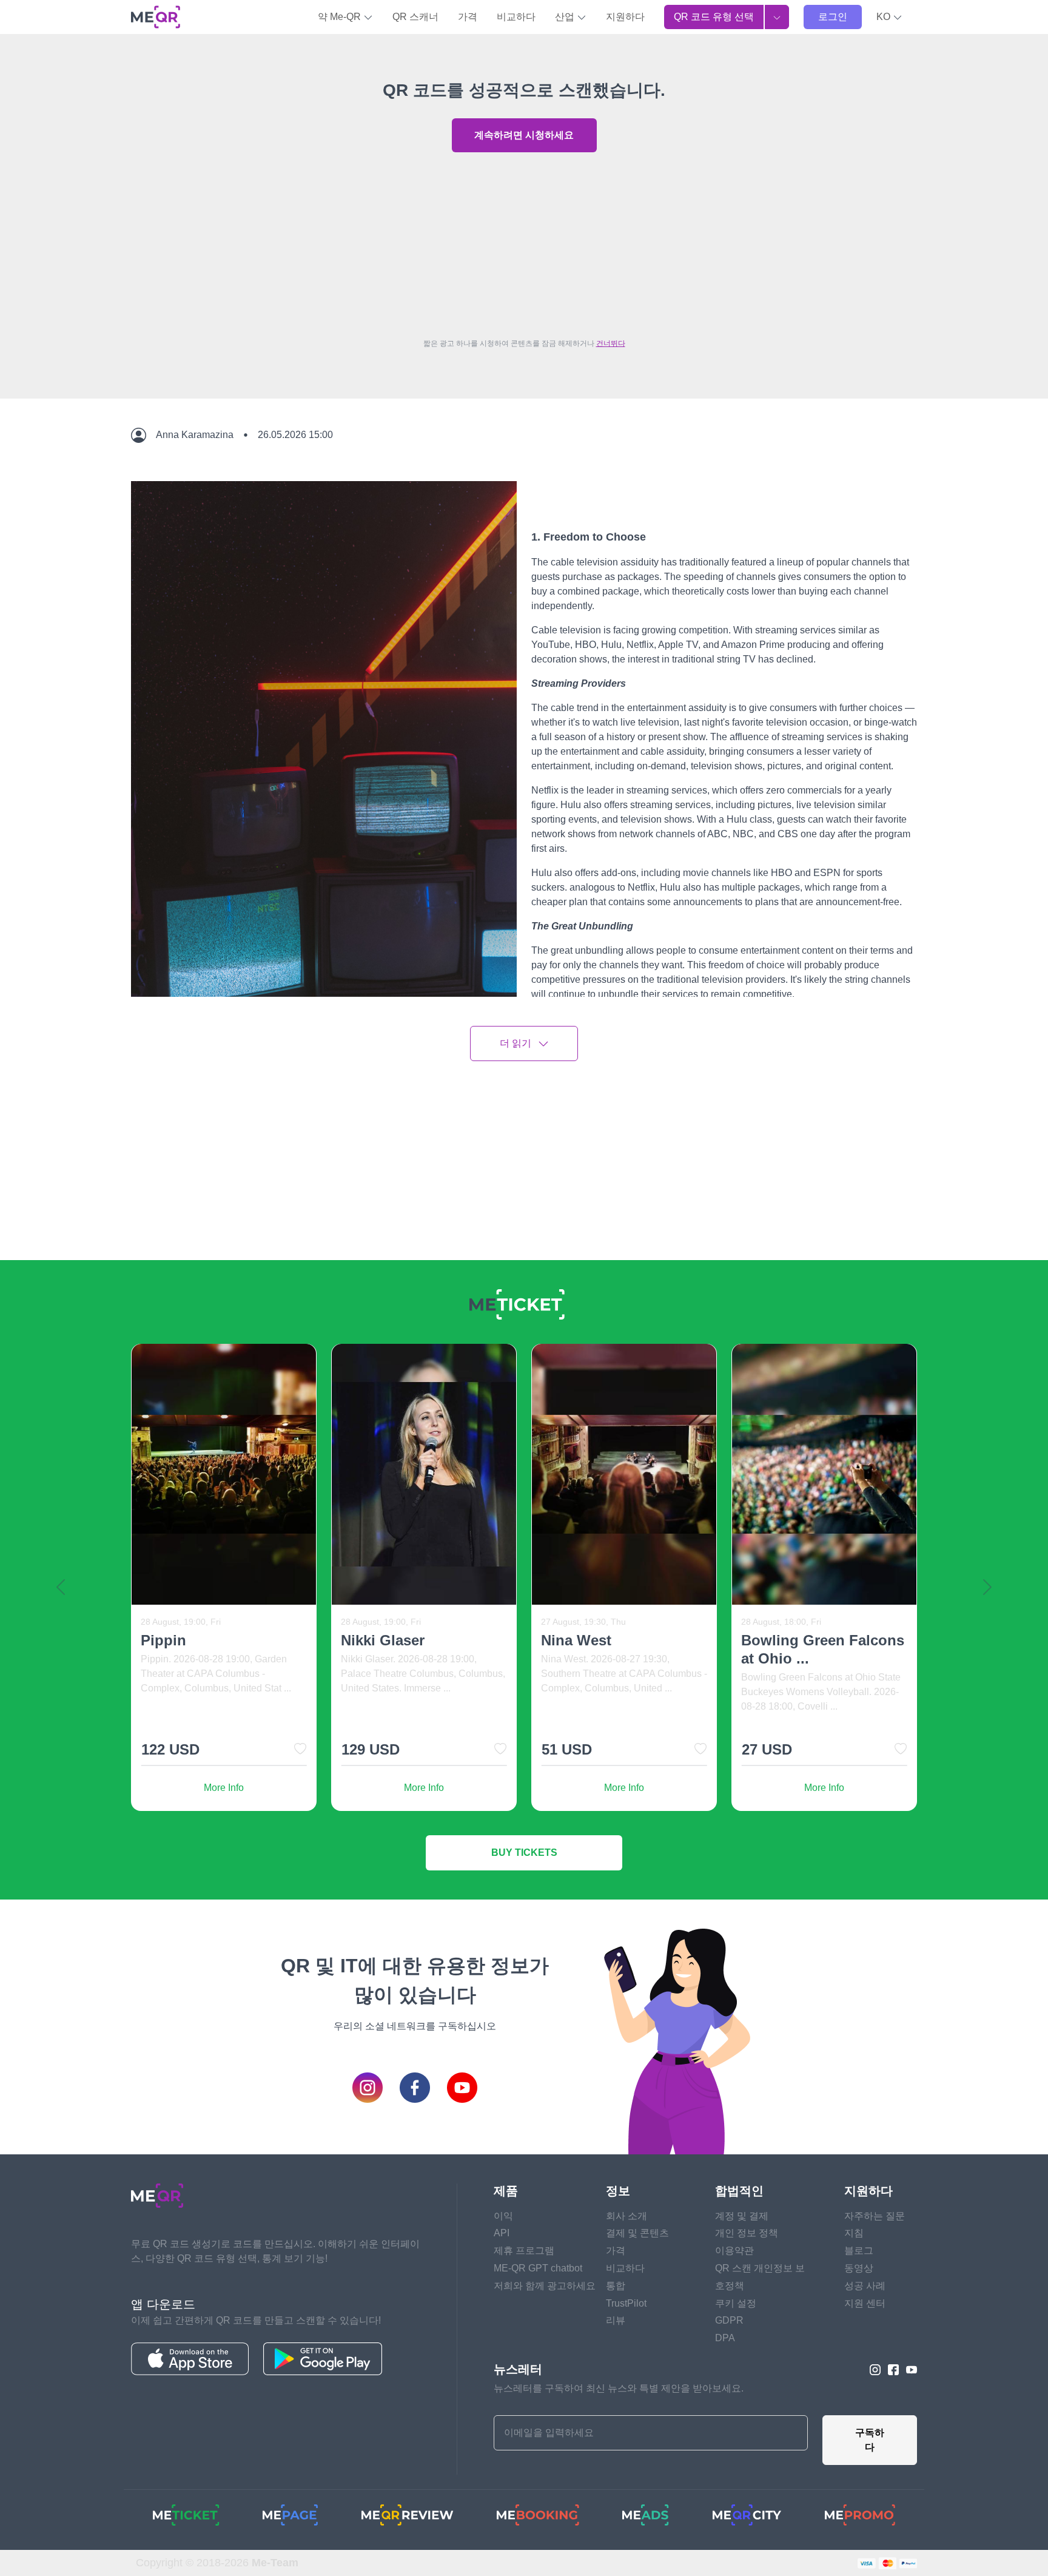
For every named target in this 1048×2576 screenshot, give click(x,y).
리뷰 (616, 2320)
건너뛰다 (611, 343)
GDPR (729, 2320)
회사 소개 (626, 2216)
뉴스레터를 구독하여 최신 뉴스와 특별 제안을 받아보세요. (619, 2388)
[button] (889, 17)
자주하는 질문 (875, 2216)
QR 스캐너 (415, 17)
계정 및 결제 (742, 2216)
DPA (725, 2338)
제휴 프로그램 (524, 2251)
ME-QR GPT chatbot (538, 2268)
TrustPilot (626, 2303)
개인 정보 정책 (747, 2233)
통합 (616, 2286)
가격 (468, 17)
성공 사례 (865, 2286)
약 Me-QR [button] (341, 17)
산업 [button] (566, 17)
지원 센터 (865, 2303)
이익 (503, 2216)
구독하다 (870, 2440)
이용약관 (734, 2251)
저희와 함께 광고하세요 (545, 2286)
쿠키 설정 (736, 2303)
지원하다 (625, 17)
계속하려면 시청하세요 (524, 135)
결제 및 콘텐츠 (637, 2233)
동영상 (859, 2268)
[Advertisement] (524, 242)
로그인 (833, 17)
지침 (854, 2233)
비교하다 (516, 17)
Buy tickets (524, 1853)
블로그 (859, 2251)
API (502, 2233)
